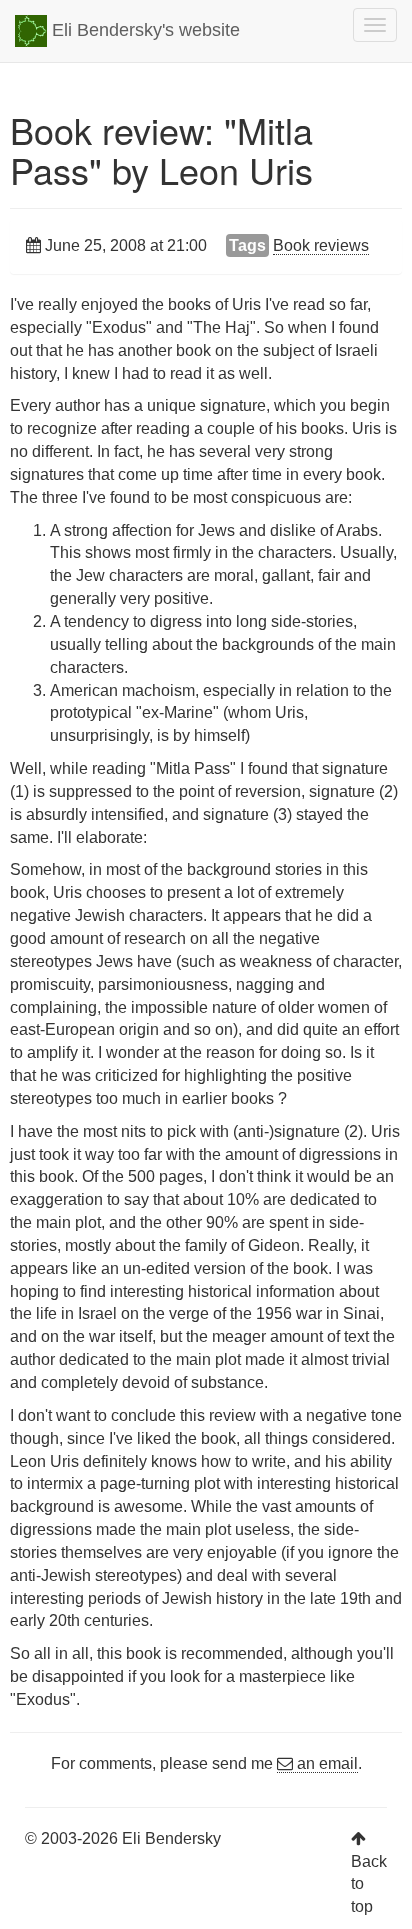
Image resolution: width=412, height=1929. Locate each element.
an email (325, 1763)
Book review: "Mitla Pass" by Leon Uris (161, 149)
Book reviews (321, 245)
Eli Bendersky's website (143, 30)
